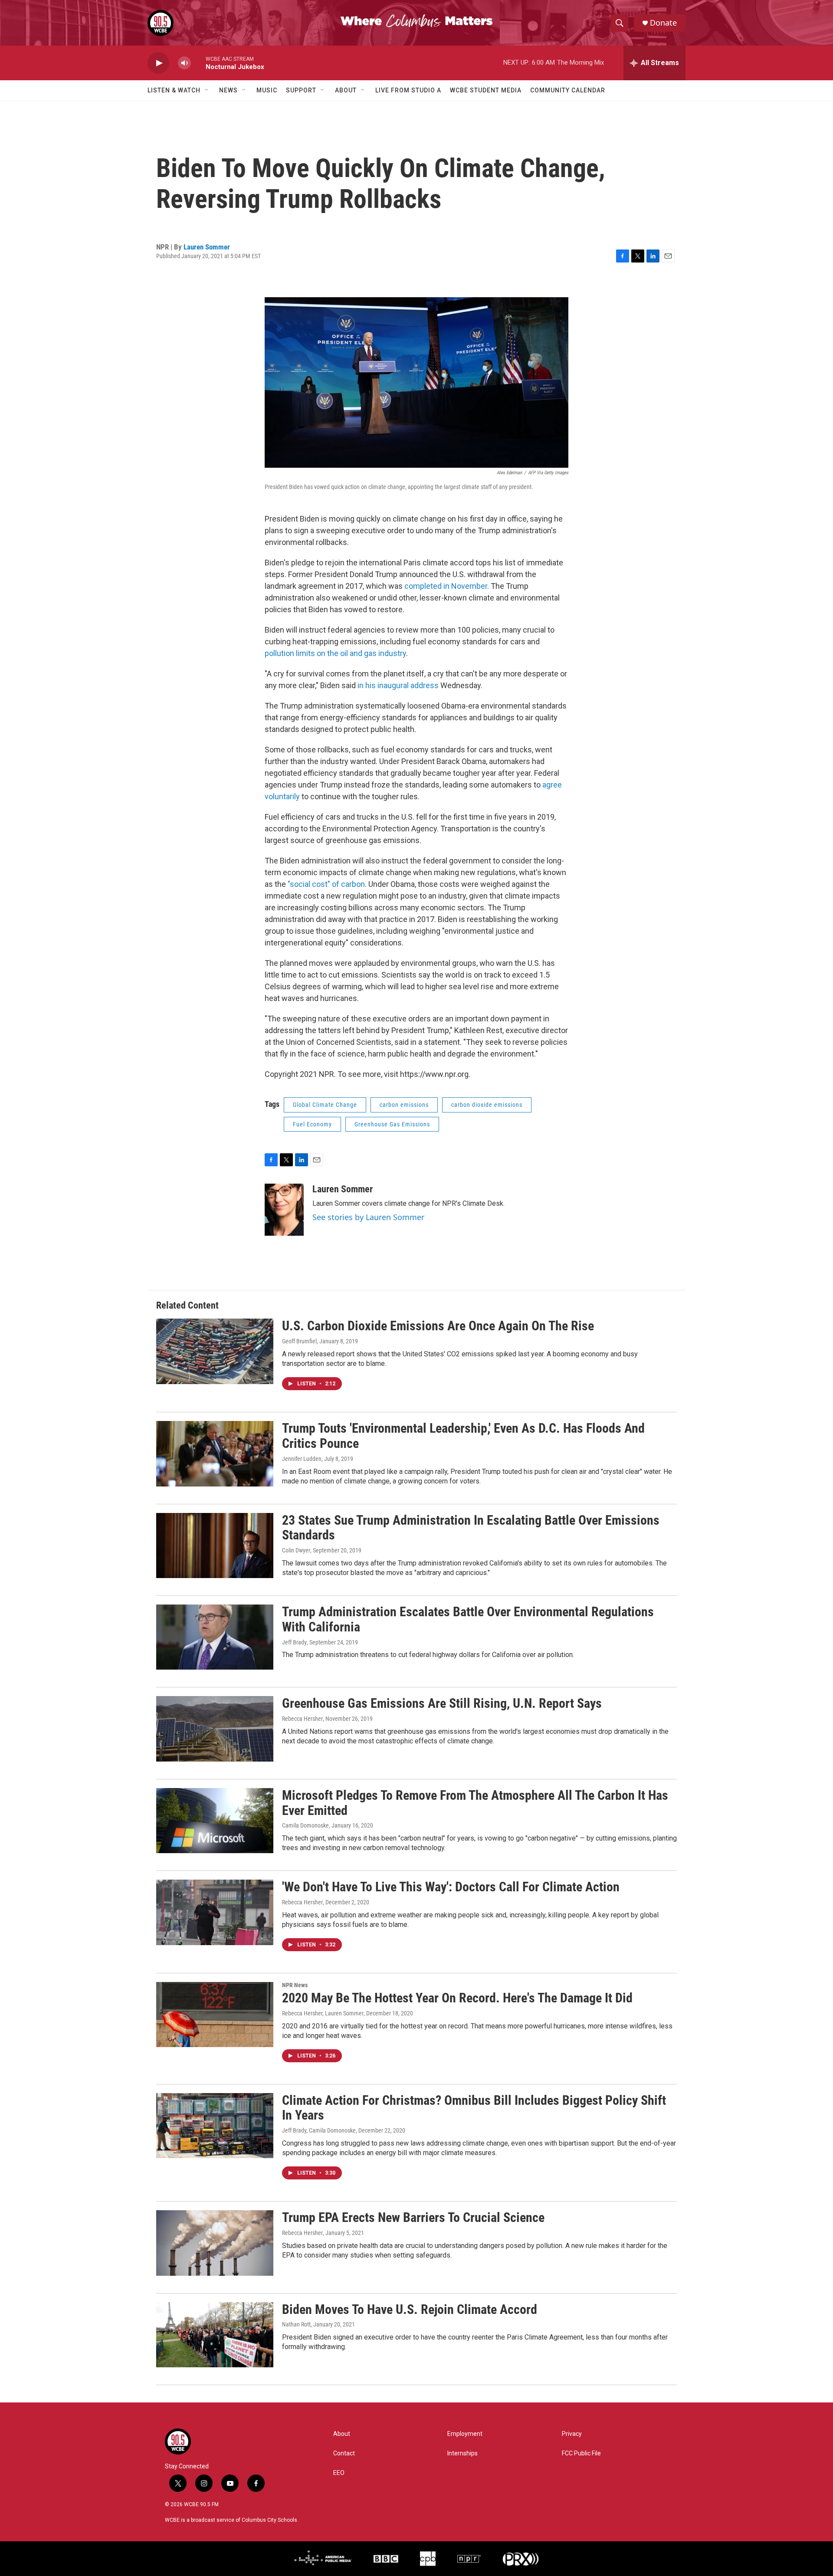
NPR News (295, 1985)
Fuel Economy (312, 1124)
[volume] (184, 63)
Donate (663, 23)
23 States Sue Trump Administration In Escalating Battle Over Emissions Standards (471, 1528)
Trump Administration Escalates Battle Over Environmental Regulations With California (468, 1619)
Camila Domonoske (305, 1825)
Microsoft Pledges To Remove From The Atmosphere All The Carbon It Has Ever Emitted (475, 1803)
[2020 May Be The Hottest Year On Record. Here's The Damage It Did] (215, 2015)
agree (552, 785)
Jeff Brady (294, 1642)
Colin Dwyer (296, 1550)
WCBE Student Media (486, 90)
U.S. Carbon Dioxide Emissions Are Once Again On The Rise (438, 1326)
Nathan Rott (296, 2324)
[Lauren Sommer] (284, 1210)
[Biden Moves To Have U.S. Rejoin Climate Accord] (215, 2335)
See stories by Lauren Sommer (368, 1217)
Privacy (572, 2434)
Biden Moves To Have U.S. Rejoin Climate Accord (410, 2309)
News (228, 90)
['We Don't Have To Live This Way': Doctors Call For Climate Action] (215, 1912)
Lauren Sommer (207, 247)
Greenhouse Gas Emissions (392, 1124)
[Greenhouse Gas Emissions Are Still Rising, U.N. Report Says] (215, 1729)
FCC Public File (581, 2453)
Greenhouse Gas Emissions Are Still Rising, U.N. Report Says (442, 1703)
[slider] (198, 63)
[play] (158, 63)
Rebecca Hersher (302, 1719)
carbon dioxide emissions (487, 1105)
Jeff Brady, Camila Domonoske (319, 2130)
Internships (462, 2453)
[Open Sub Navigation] (207, 90)
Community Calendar (568, 90)
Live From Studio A (408, 90)
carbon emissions (404, 1105)
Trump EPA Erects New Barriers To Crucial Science (413, 2217)
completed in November (446, 586)
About (346, 90)
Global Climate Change (325, 1105)
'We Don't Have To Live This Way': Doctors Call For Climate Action (451, 1887)
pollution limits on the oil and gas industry (335, 653)
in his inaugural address (398, 685)
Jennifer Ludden (302, 1459)
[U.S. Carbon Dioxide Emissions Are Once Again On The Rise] (215, 1351)
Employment (465, 2434)
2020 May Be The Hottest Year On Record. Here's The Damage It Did (457, 1998)
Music (267, 90)
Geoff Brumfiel (299, 1341)
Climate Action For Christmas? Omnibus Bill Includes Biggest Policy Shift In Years (474, 2108)
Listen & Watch (174, 90)
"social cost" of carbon (326, 884)
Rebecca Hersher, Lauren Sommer (323, 2013)
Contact (344, 2453)
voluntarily (283, 796)
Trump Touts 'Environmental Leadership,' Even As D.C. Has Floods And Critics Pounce (463, 1436)
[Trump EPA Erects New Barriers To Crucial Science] (215, 2243)
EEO (339, 2473)
